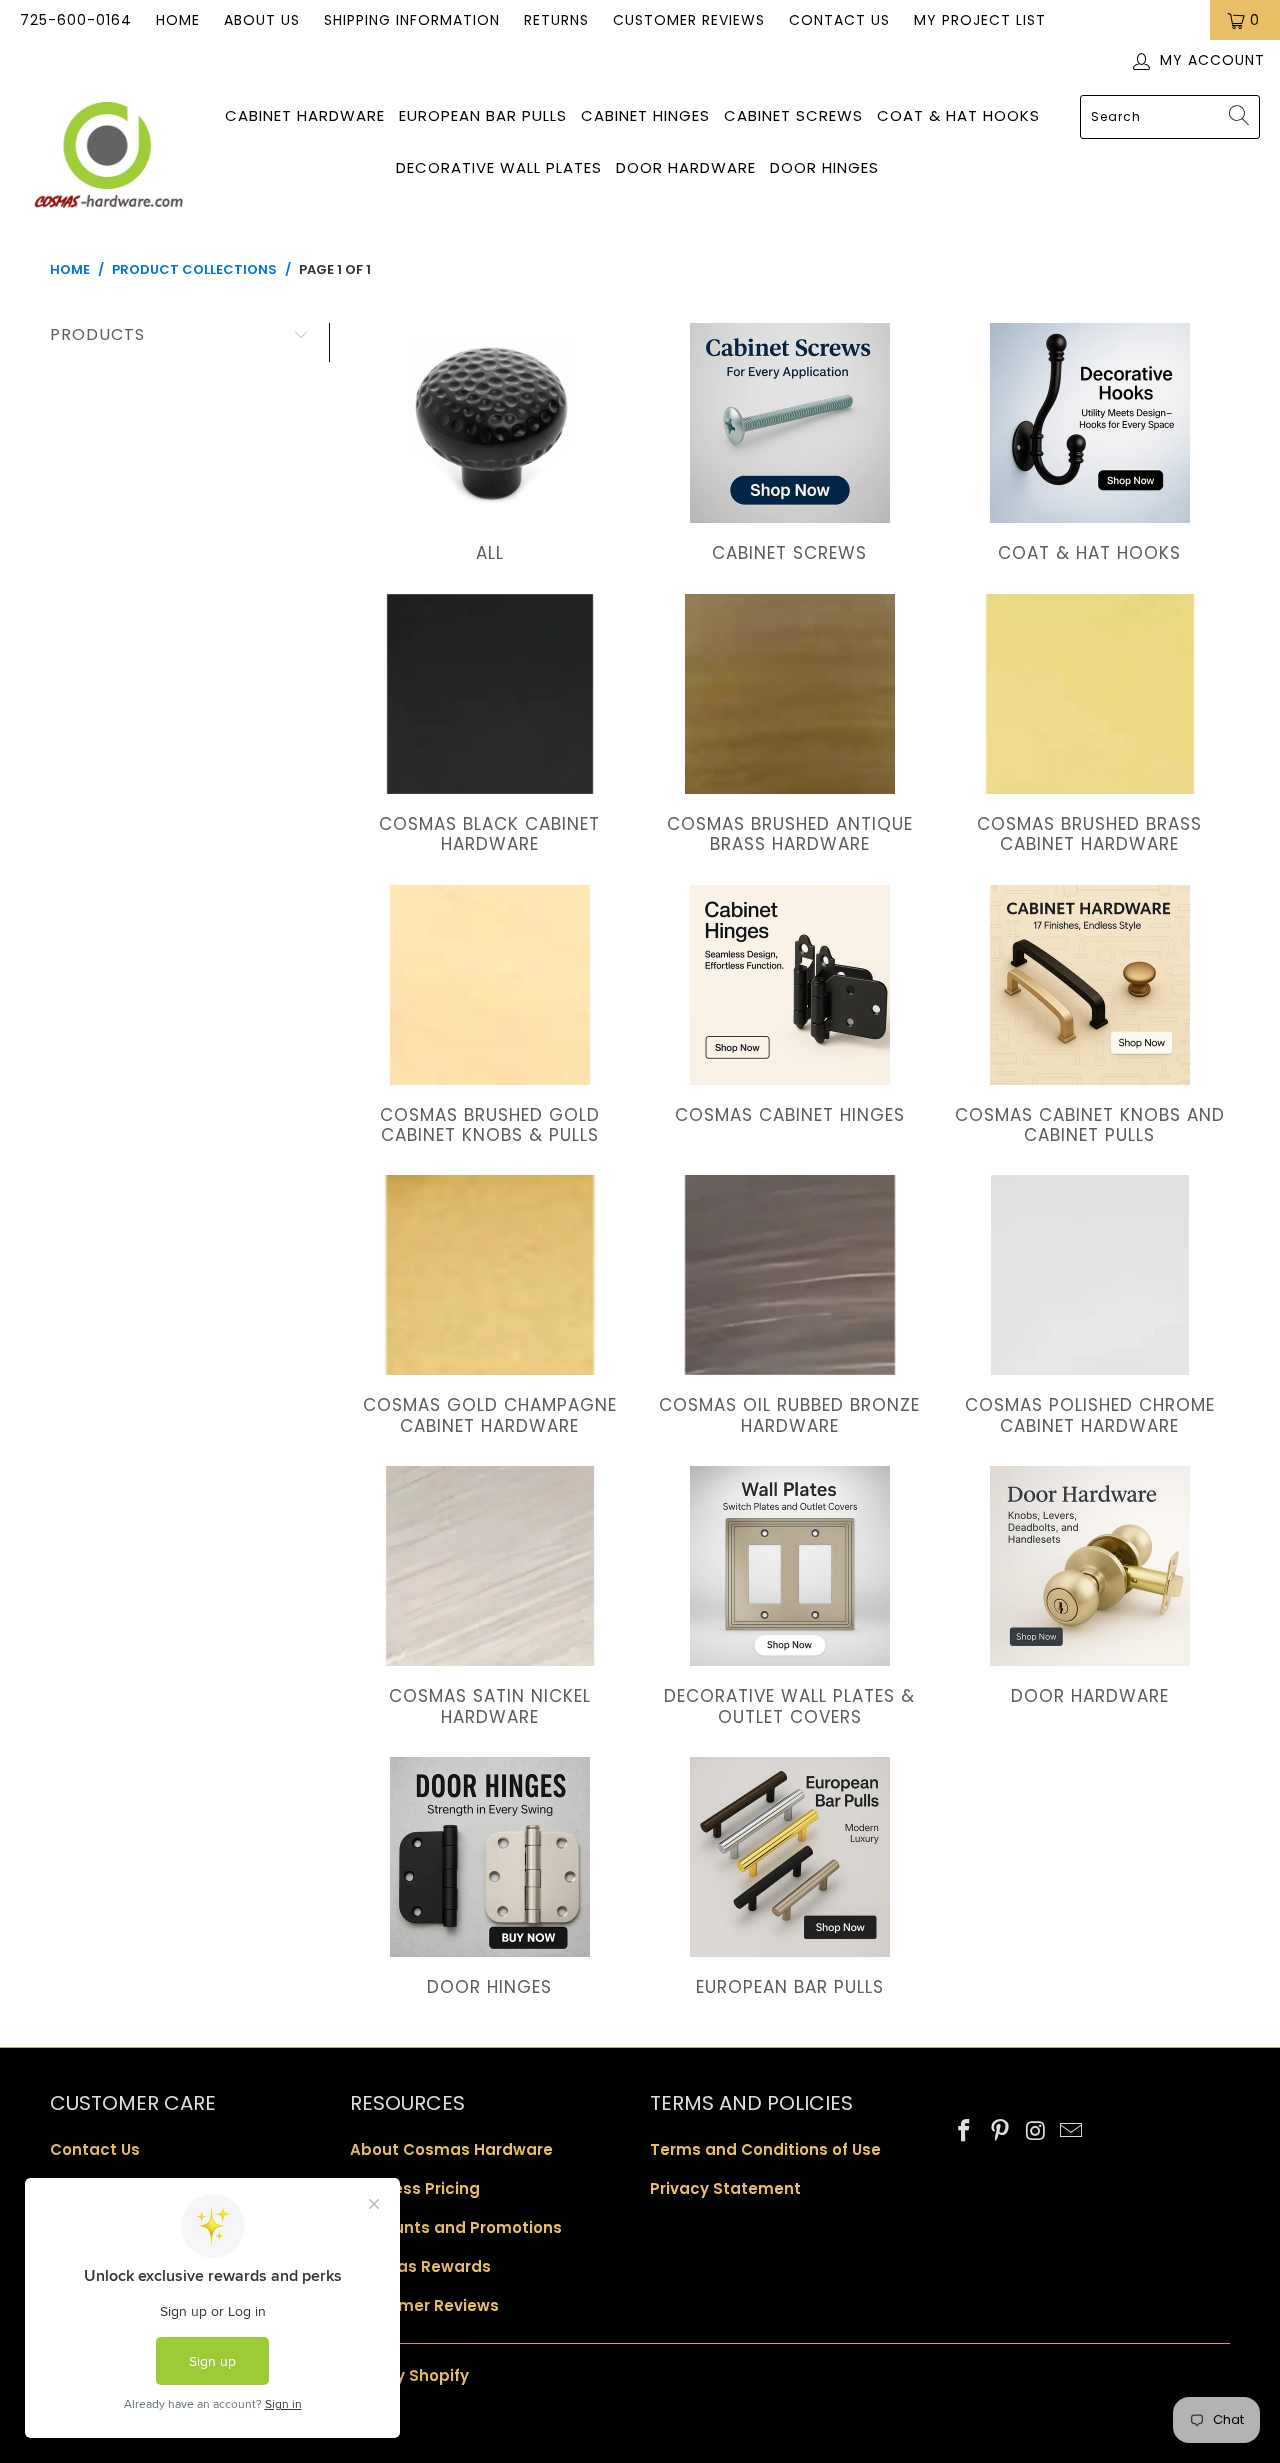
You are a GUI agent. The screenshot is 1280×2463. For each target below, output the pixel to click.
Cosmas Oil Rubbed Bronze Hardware (790, 1308)
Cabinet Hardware (305, 115)
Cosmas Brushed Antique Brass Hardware (790, 727)
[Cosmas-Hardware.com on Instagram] (1036, 2132)
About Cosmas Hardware (451, 2149)
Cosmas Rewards (420, 2266)
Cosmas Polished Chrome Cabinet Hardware (1090, 1308)
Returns (556, 20)
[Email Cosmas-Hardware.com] (1072, 2132)
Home (178, 20)
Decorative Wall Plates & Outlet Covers (790, 1599)
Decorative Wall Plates (499, 167)
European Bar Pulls (483, 115)
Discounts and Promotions (456, 2227)
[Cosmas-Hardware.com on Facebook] (965, 2132)
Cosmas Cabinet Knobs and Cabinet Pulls (1090, 1018)
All (490, 445)
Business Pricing (415, 2188)
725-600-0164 (76, 20)
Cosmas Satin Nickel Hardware (490, 1599)
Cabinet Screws (793, 115)
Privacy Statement (725, 2188)
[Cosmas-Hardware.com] (107, 158)
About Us (262, 20)
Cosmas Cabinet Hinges (790, 1007)
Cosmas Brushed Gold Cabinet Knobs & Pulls (490, 1018)
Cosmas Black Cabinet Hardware (490, 727)
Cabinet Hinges (645, 115)
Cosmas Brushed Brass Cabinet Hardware (1090, 727)
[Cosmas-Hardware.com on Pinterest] (1001, 2132)
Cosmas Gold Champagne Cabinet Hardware (490, 1308)
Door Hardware (686, 167)
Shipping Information (412, 20)
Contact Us (839, 20)
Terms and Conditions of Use (765, 2149)
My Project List (980, 20)
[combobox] (1170, 117)
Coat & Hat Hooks (958, 115)
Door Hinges (824, 167)
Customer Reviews (689, 20)
